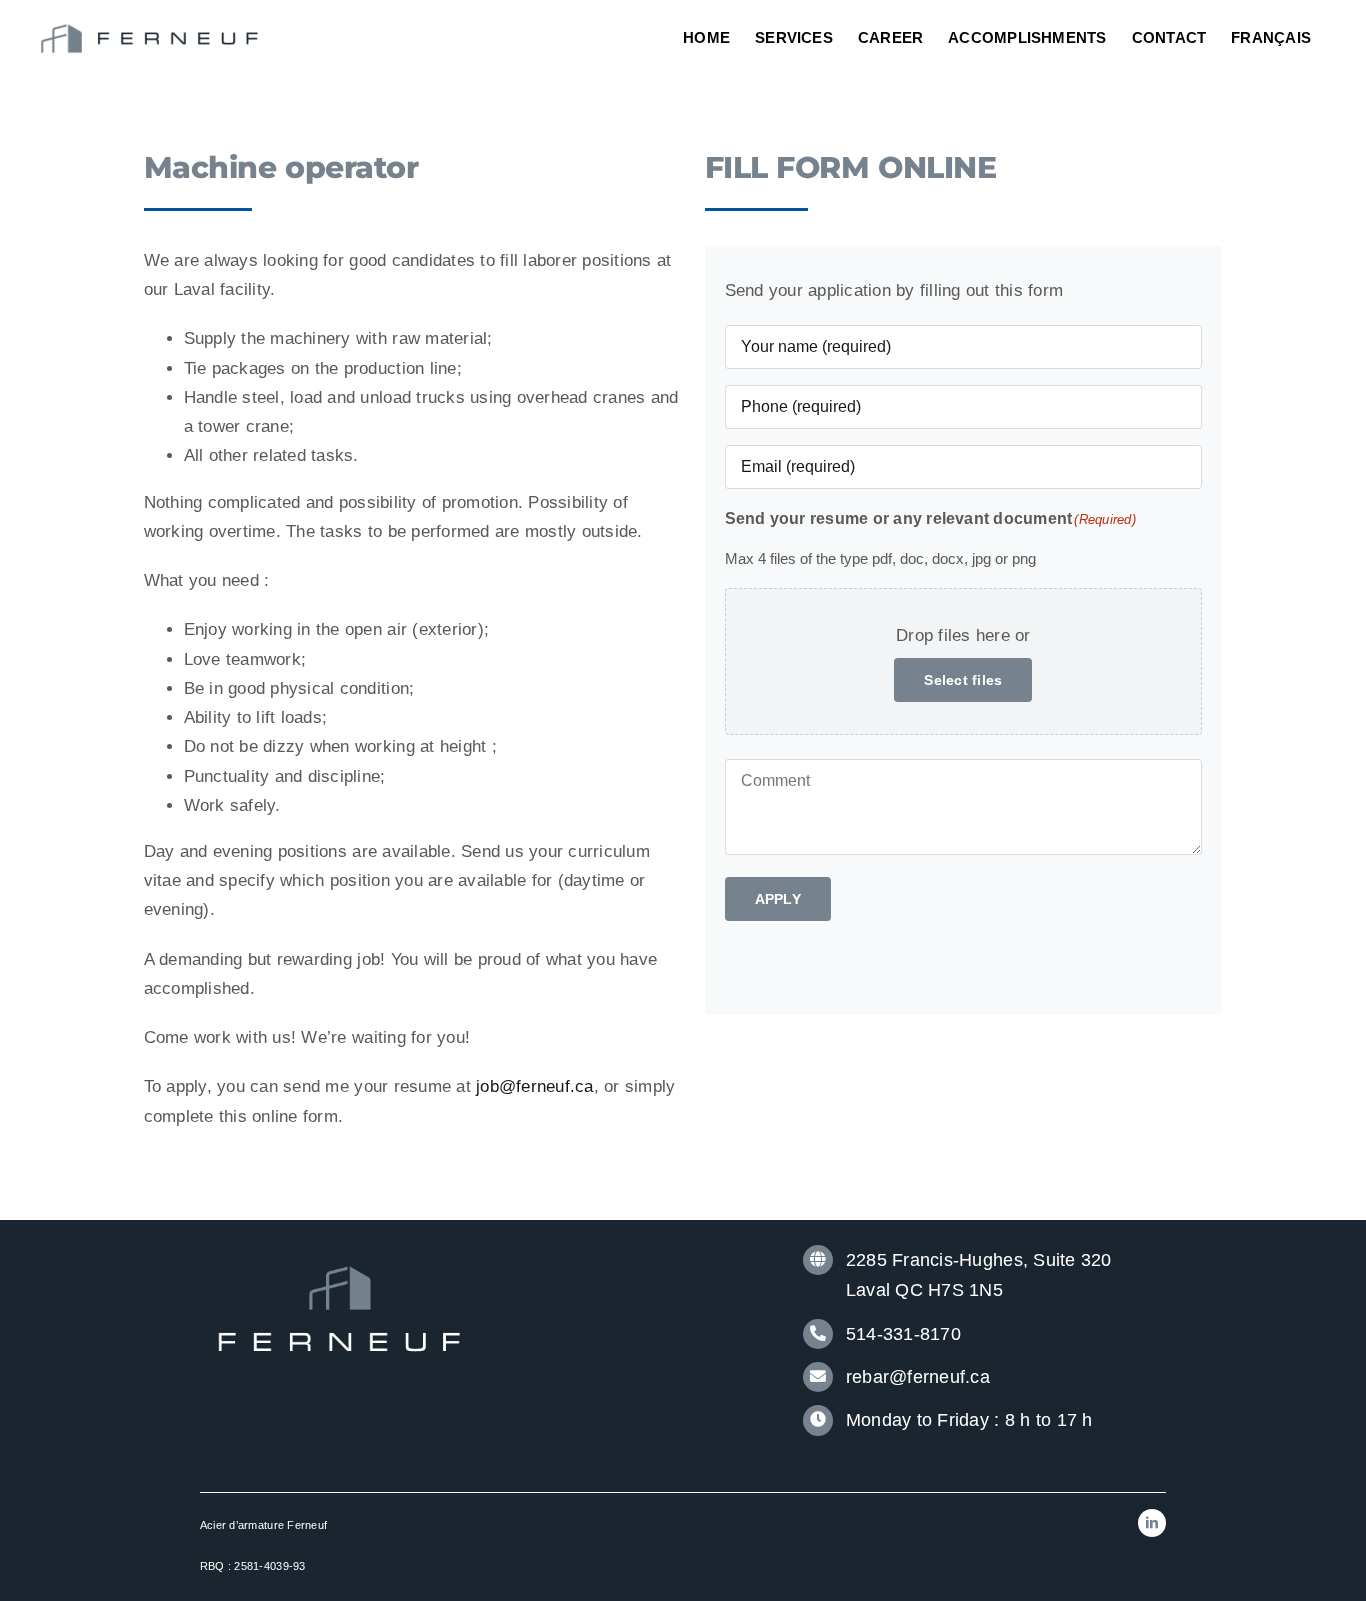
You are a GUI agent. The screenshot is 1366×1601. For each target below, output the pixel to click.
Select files (963, 680)
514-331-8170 (903, 1334)
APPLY (778, 899)
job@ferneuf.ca (535, 1086)
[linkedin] (1152, 1523)
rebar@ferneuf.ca (918, 1377)
